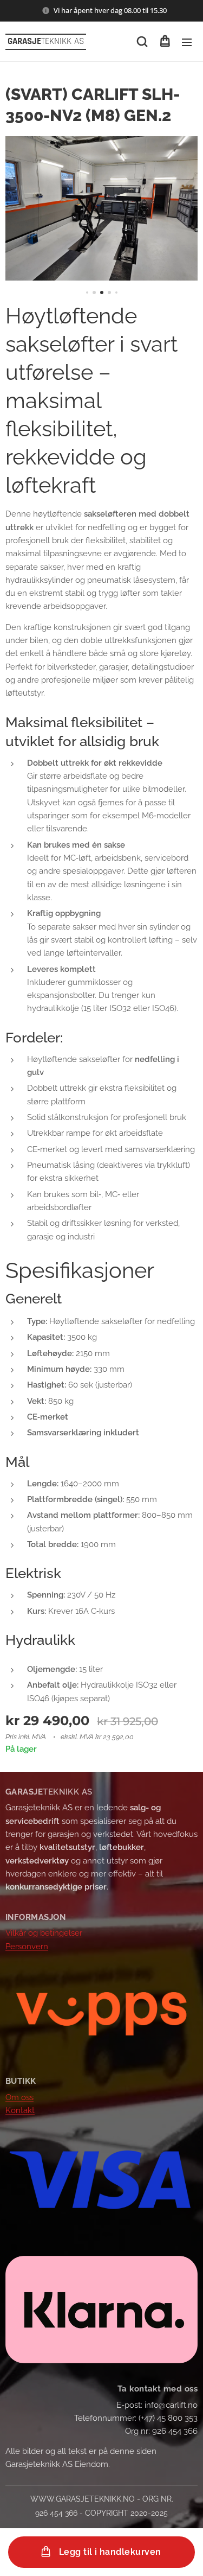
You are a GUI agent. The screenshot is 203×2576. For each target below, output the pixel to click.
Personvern (27, 1947)
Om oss (19, 2097)
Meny (187, 42)
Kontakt (20, 2110)
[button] (142, 42)
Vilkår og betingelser (44, 1933)
